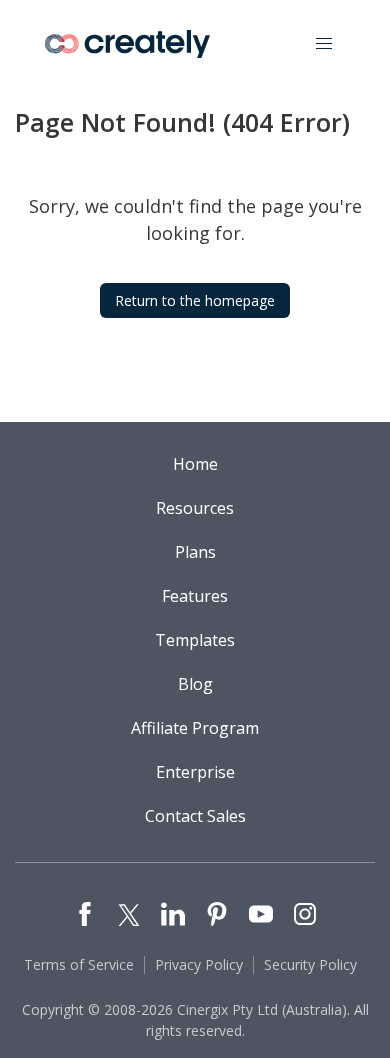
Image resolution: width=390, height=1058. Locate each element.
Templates (195, 640)
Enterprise (195, 772)
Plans (195, 552)
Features (195, 596)
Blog (195, 684)
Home (195, 464)
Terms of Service (79, 964)
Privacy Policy (199, 964)
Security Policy (310, 964)
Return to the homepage (195, 300)
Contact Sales (195, 816)
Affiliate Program (195, 728)
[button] (324, 44)
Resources (195, 508)
